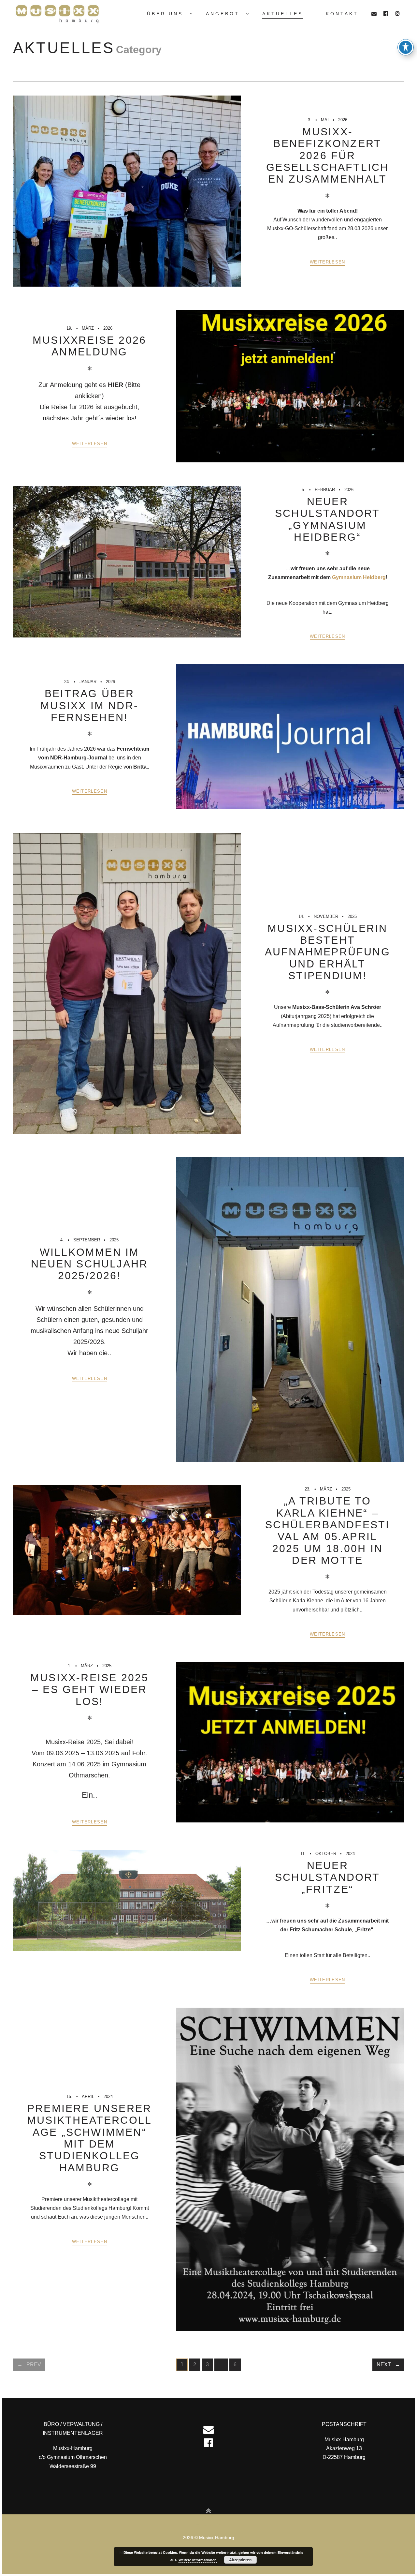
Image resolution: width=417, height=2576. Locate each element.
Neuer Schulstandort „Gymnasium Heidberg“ (328, 519)
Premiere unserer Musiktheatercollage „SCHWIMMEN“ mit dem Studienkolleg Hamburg (89, 2138)
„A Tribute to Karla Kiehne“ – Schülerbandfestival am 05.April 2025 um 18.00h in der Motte (327, 1531)
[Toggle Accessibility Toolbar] (406, 47)
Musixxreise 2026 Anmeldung (89, 346)
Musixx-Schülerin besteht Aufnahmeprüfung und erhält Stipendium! (328, 952)
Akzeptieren (240, 2560)
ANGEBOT (223, 14)
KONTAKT (342, 14)
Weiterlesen (327, 262)
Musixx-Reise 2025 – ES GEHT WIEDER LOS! (89, 1690)
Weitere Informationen (198, 2560)
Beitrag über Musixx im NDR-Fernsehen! (89, 705)
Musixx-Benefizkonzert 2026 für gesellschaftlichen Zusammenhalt (327, 155)
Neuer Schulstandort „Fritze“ (328, 1877)
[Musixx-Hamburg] (62, 14)
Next (384, 2365)
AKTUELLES (283, 14)
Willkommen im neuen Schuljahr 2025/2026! (89, 1264)
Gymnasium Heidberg (359, 577)
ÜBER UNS (165, 14)
